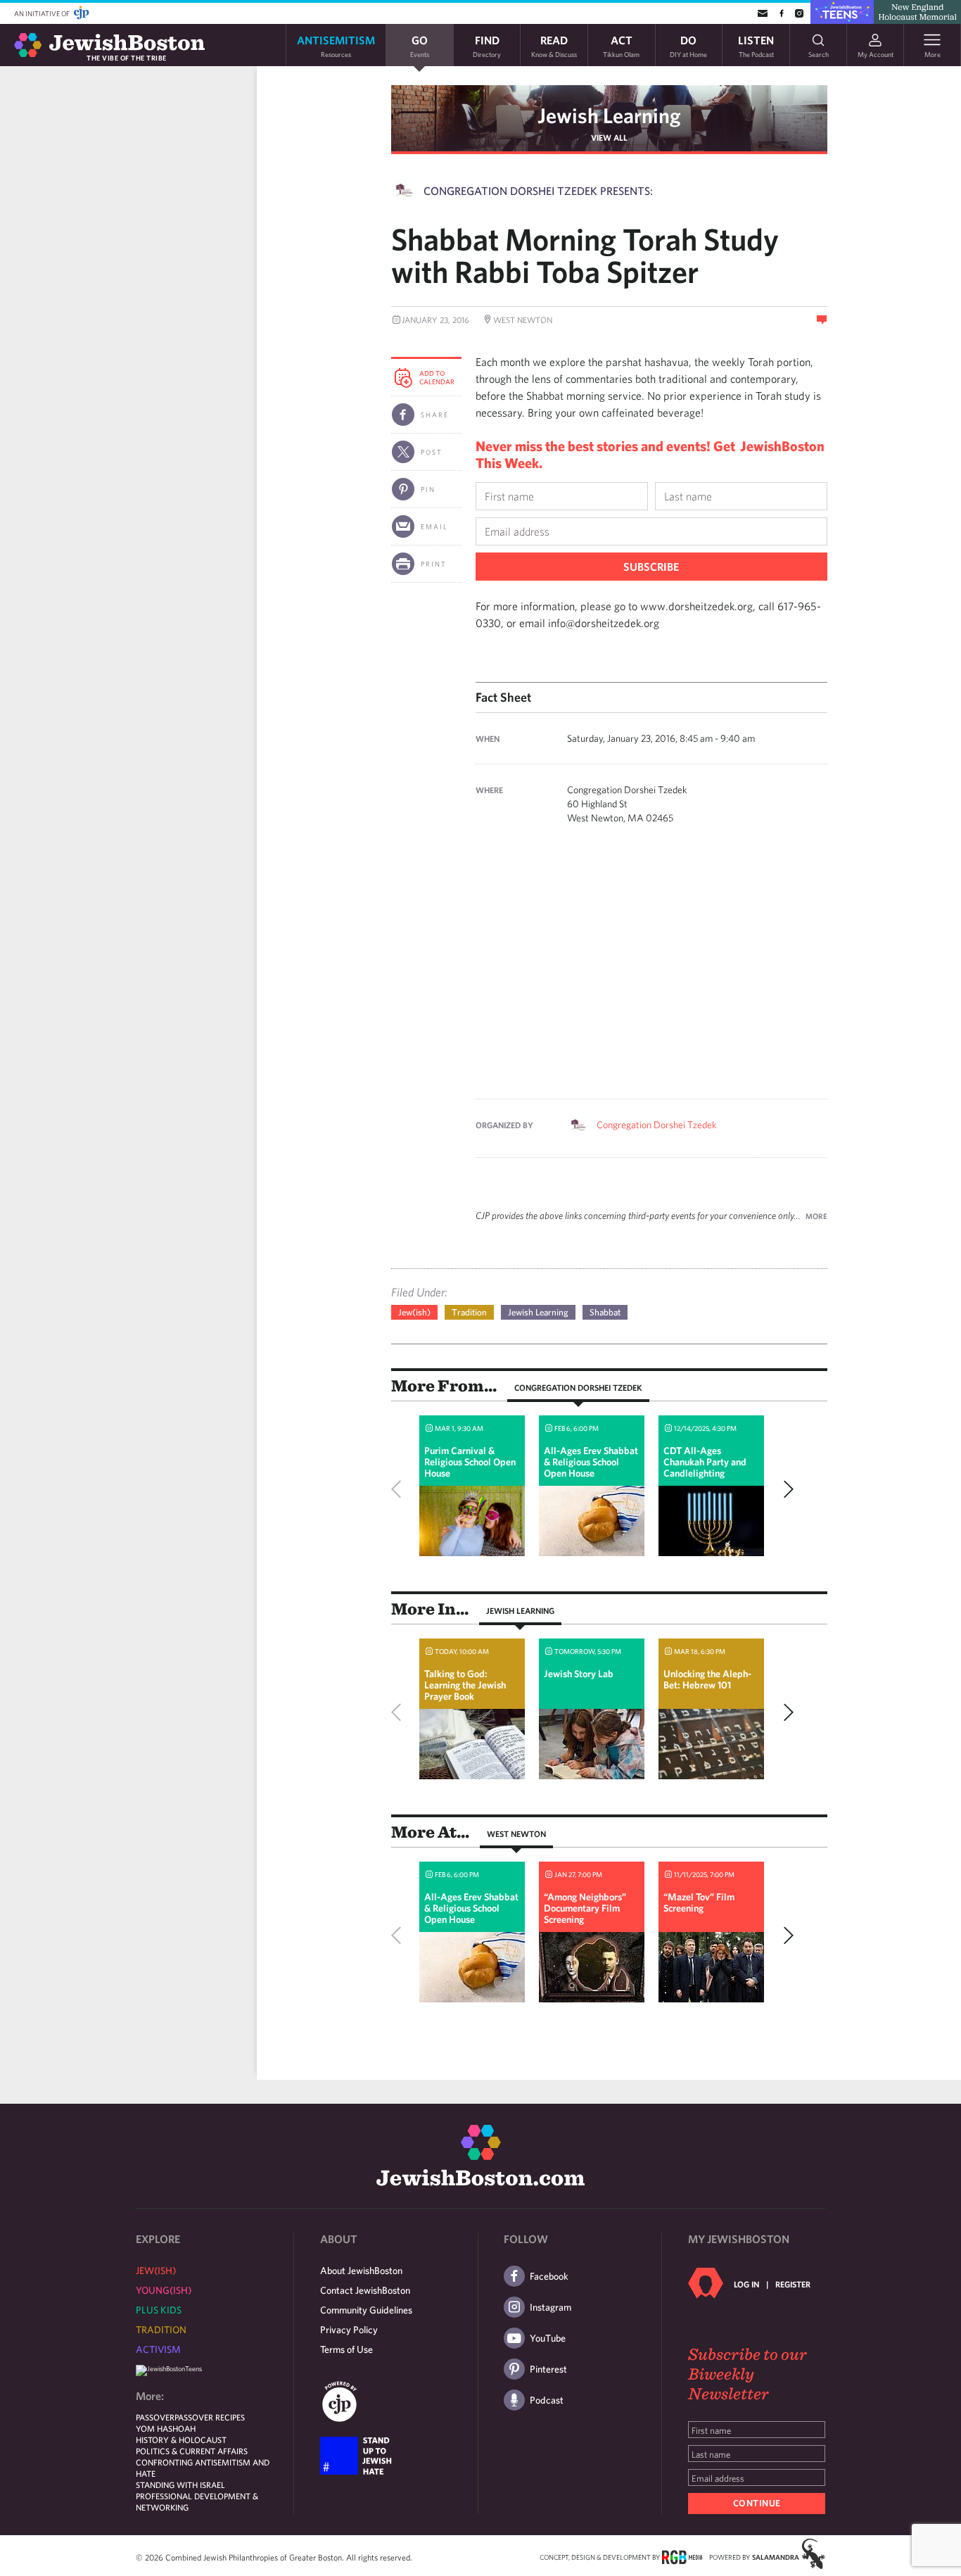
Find (487, 45)
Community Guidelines (366, 2310)
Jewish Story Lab (579, 1674)
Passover (155, 2417)
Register (793, 2284)
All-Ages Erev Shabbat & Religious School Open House (591, 1462)
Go (420, 45)
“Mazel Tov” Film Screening (699, 1902)
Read (554, 45)
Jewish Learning (609, 115)
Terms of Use (346, 2349)
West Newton (516, 1833)
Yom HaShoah (166, 2428)
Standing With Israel (180, 2485)
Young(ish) (164, 2290)
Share (435, 415)
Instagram (550, 2307)
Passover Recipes (210, 2417)
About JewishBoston (361, 2271)
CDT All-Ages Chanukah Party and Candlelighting (705, 1462)
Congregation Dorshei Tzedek (657, 1125)
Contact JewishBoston (365, 2290)
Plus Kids (159, 2310)
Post (432, 452)
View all (609, 137)
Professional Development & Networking (197, 2501)
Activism (158, 2349)
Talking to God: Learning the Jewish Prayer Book (465, 1685)
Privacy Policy (349, 2330)
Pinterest (548, 2369)
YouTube (548, 2338)
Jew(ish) (414, 1312)
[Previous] (400, 1489)
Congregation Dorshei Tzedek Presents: (538, 191)
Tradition (469, 1312)
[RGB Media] (682, 2556)
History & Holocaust (181, 2439)
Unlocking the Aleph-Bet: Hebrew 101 (707, 1679)
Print (434, 564)
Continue (757, 2503)
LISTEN (756, 45)
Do (688, 45)
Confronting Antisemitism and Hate (203, 2468)
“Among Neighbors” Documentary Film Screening (585, 1908)
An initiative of (43, 13)
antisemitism (336, 45)
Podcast (547, 2400)
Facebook (549, 2276)
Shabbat (605, 1312)
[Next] (785, 1489)
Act (621, 45)
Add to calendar (437, 377)
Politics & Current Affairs (192, 2451)
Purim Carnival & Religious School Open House (470, 1462)
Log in (746, 2284)
